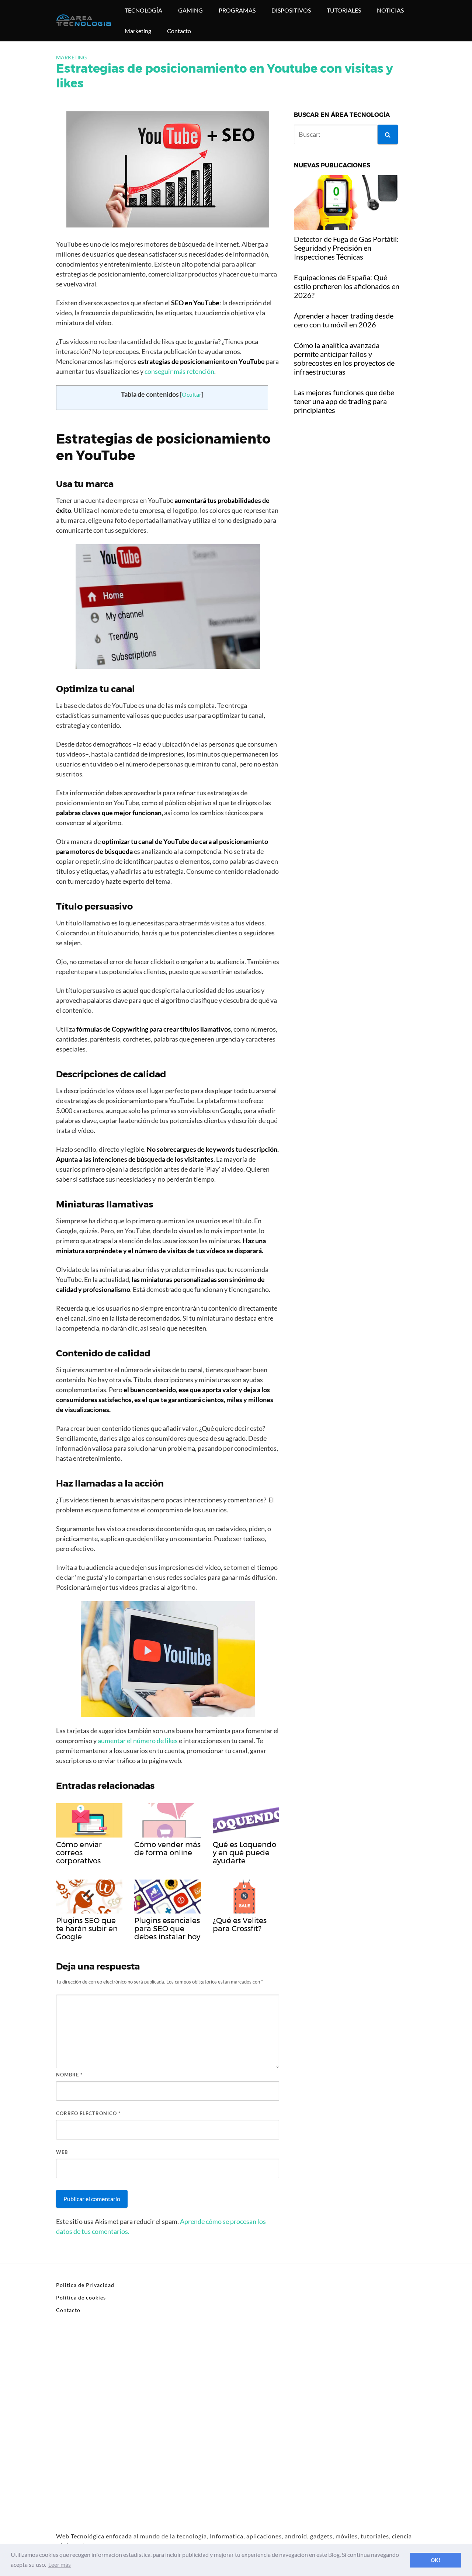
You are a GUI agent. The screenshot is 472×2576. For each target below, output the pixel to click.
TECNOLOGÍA (143, 10)
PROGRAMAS (237, 10)
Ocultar (192, 394)
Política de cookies (81, 2297)
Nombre (69, 2075)
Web (62, 2152)
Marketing (138, 31)
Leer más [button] (60, 2564)
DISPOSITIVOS (291, 10)
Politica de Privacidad (85, 2285)
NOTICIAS (390, 10)
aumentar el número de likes (138, 1741)
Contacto (179, 31)
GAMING (190, 10)
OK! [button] (435, 2560)
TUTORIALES (344, 10)
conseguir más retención (179, 371)
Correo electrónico (88, 2113)
